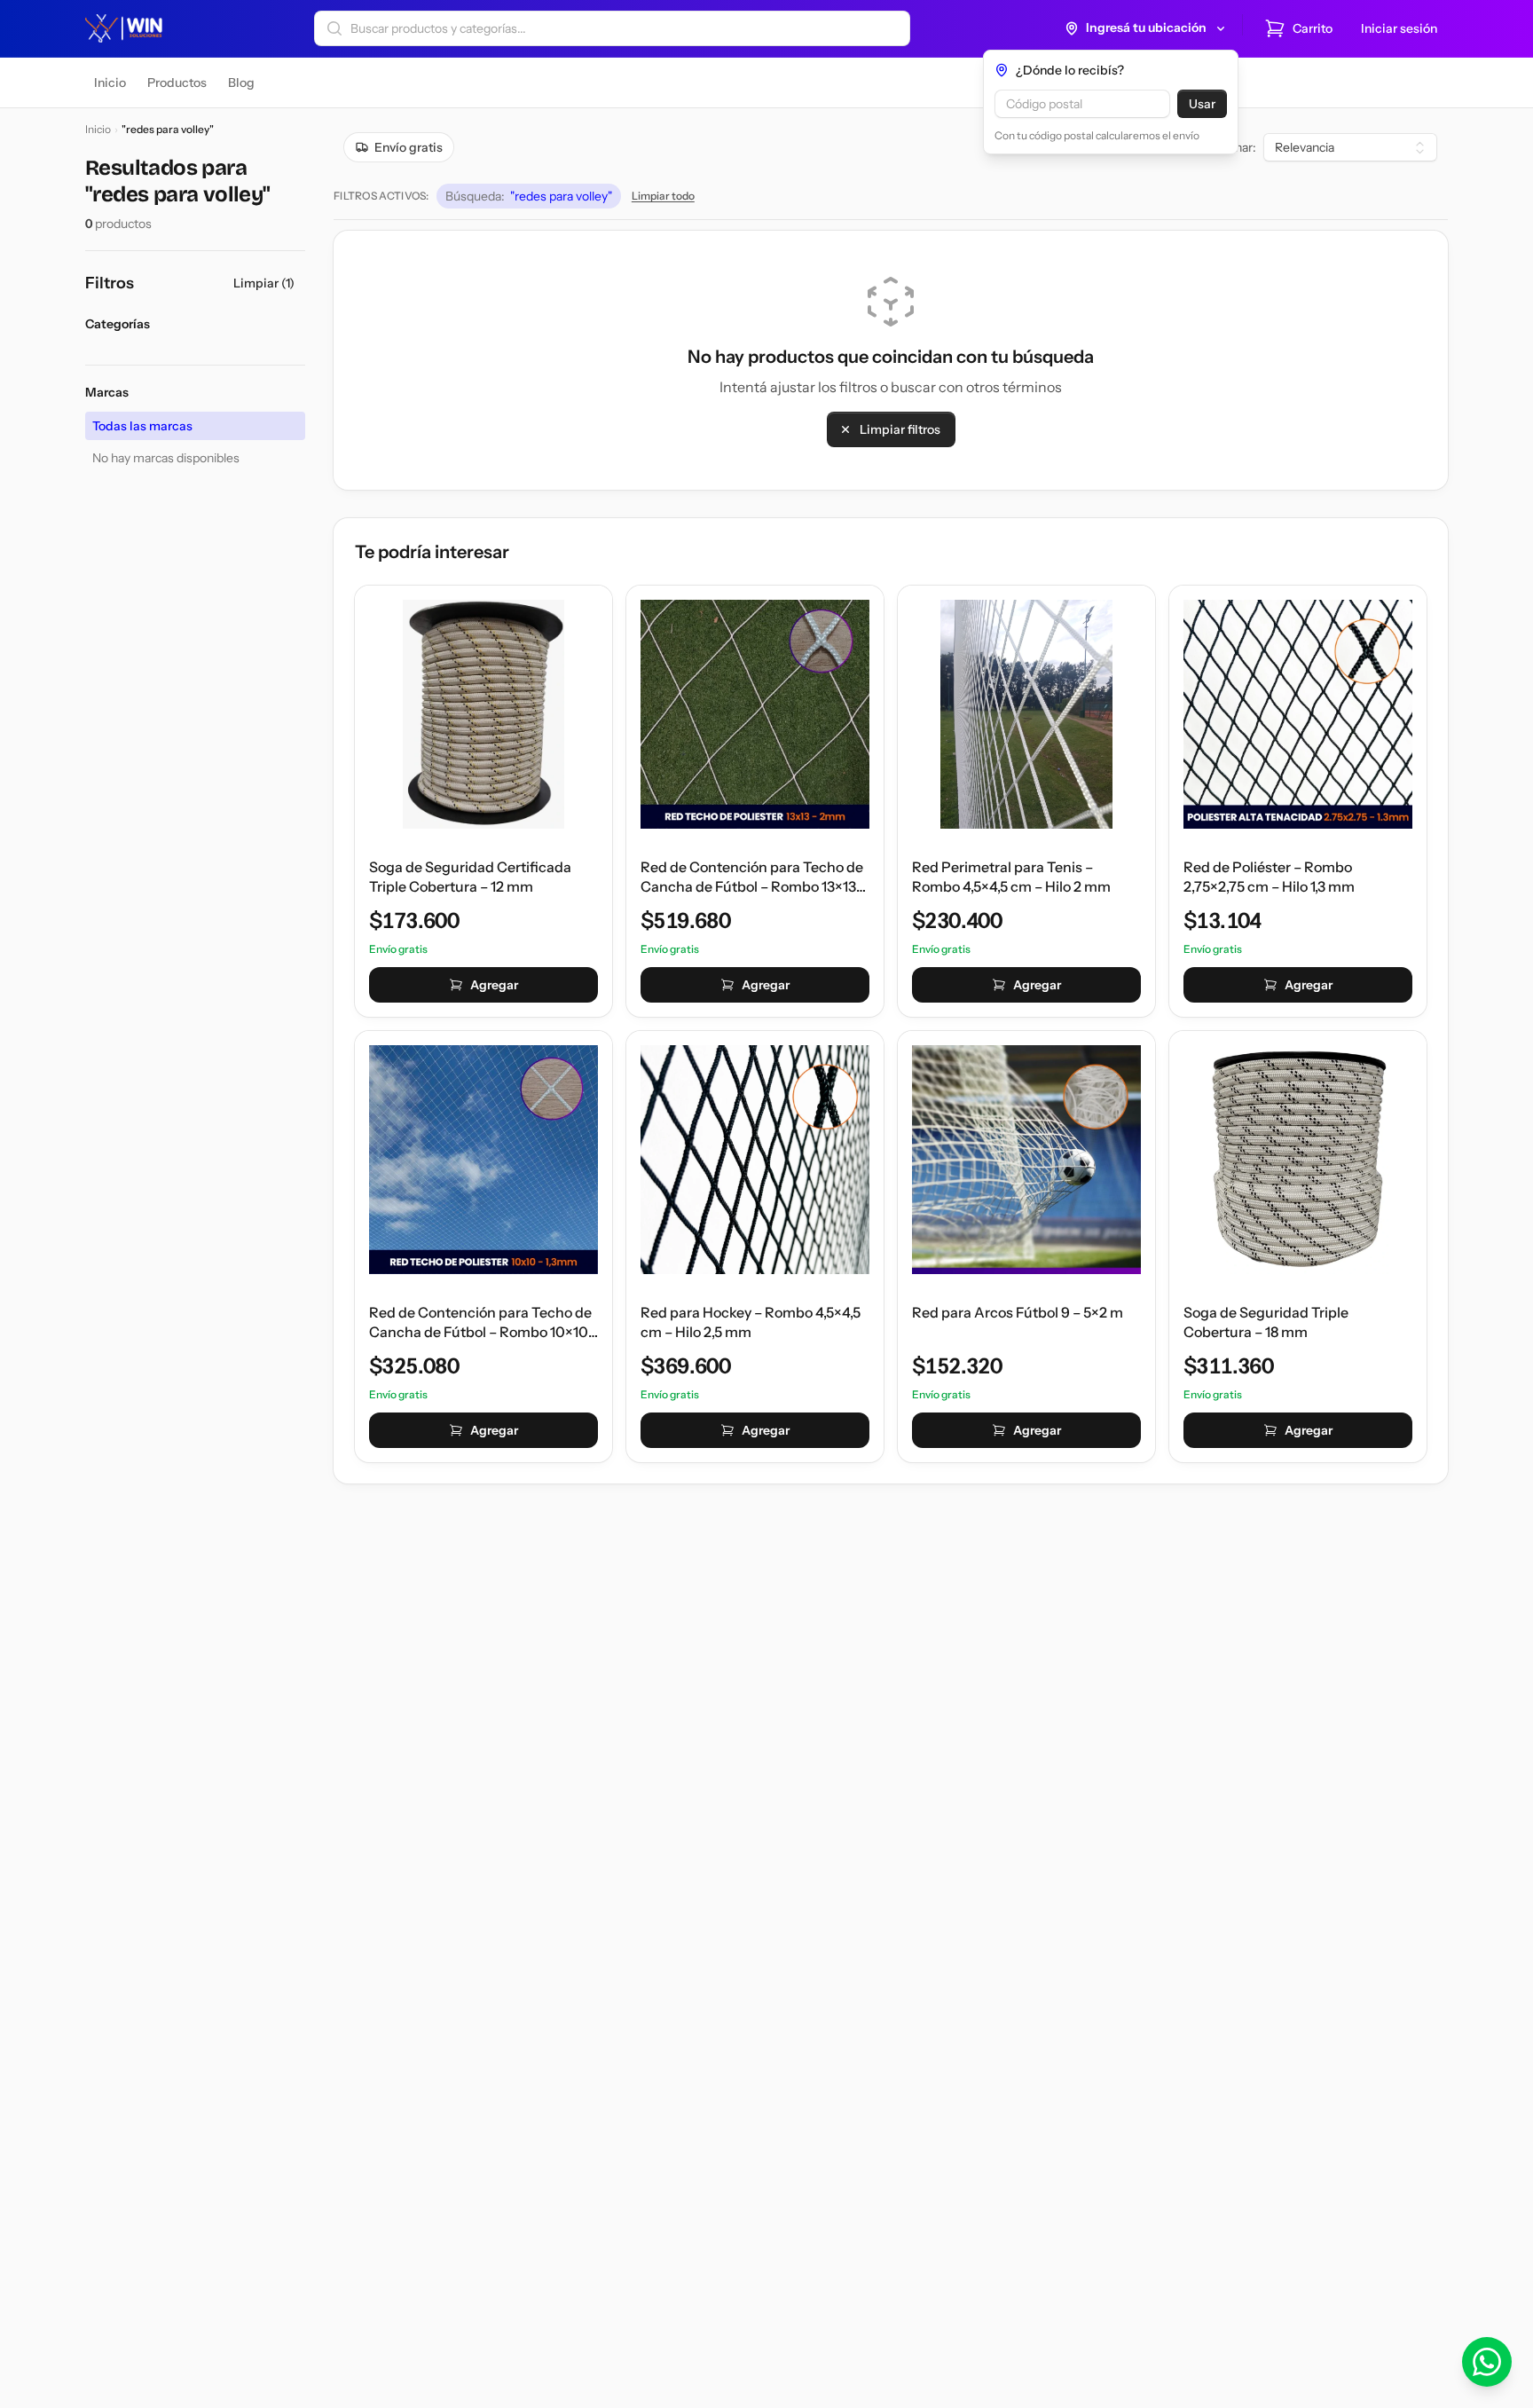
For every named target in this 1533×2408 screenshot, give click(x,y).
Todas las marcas (142, 426)
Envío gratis (409, 147)
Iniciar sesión (1399, 28)
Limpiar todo (663, 196)
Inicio (98, 129)
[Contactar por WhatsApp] (1487, 2362)
